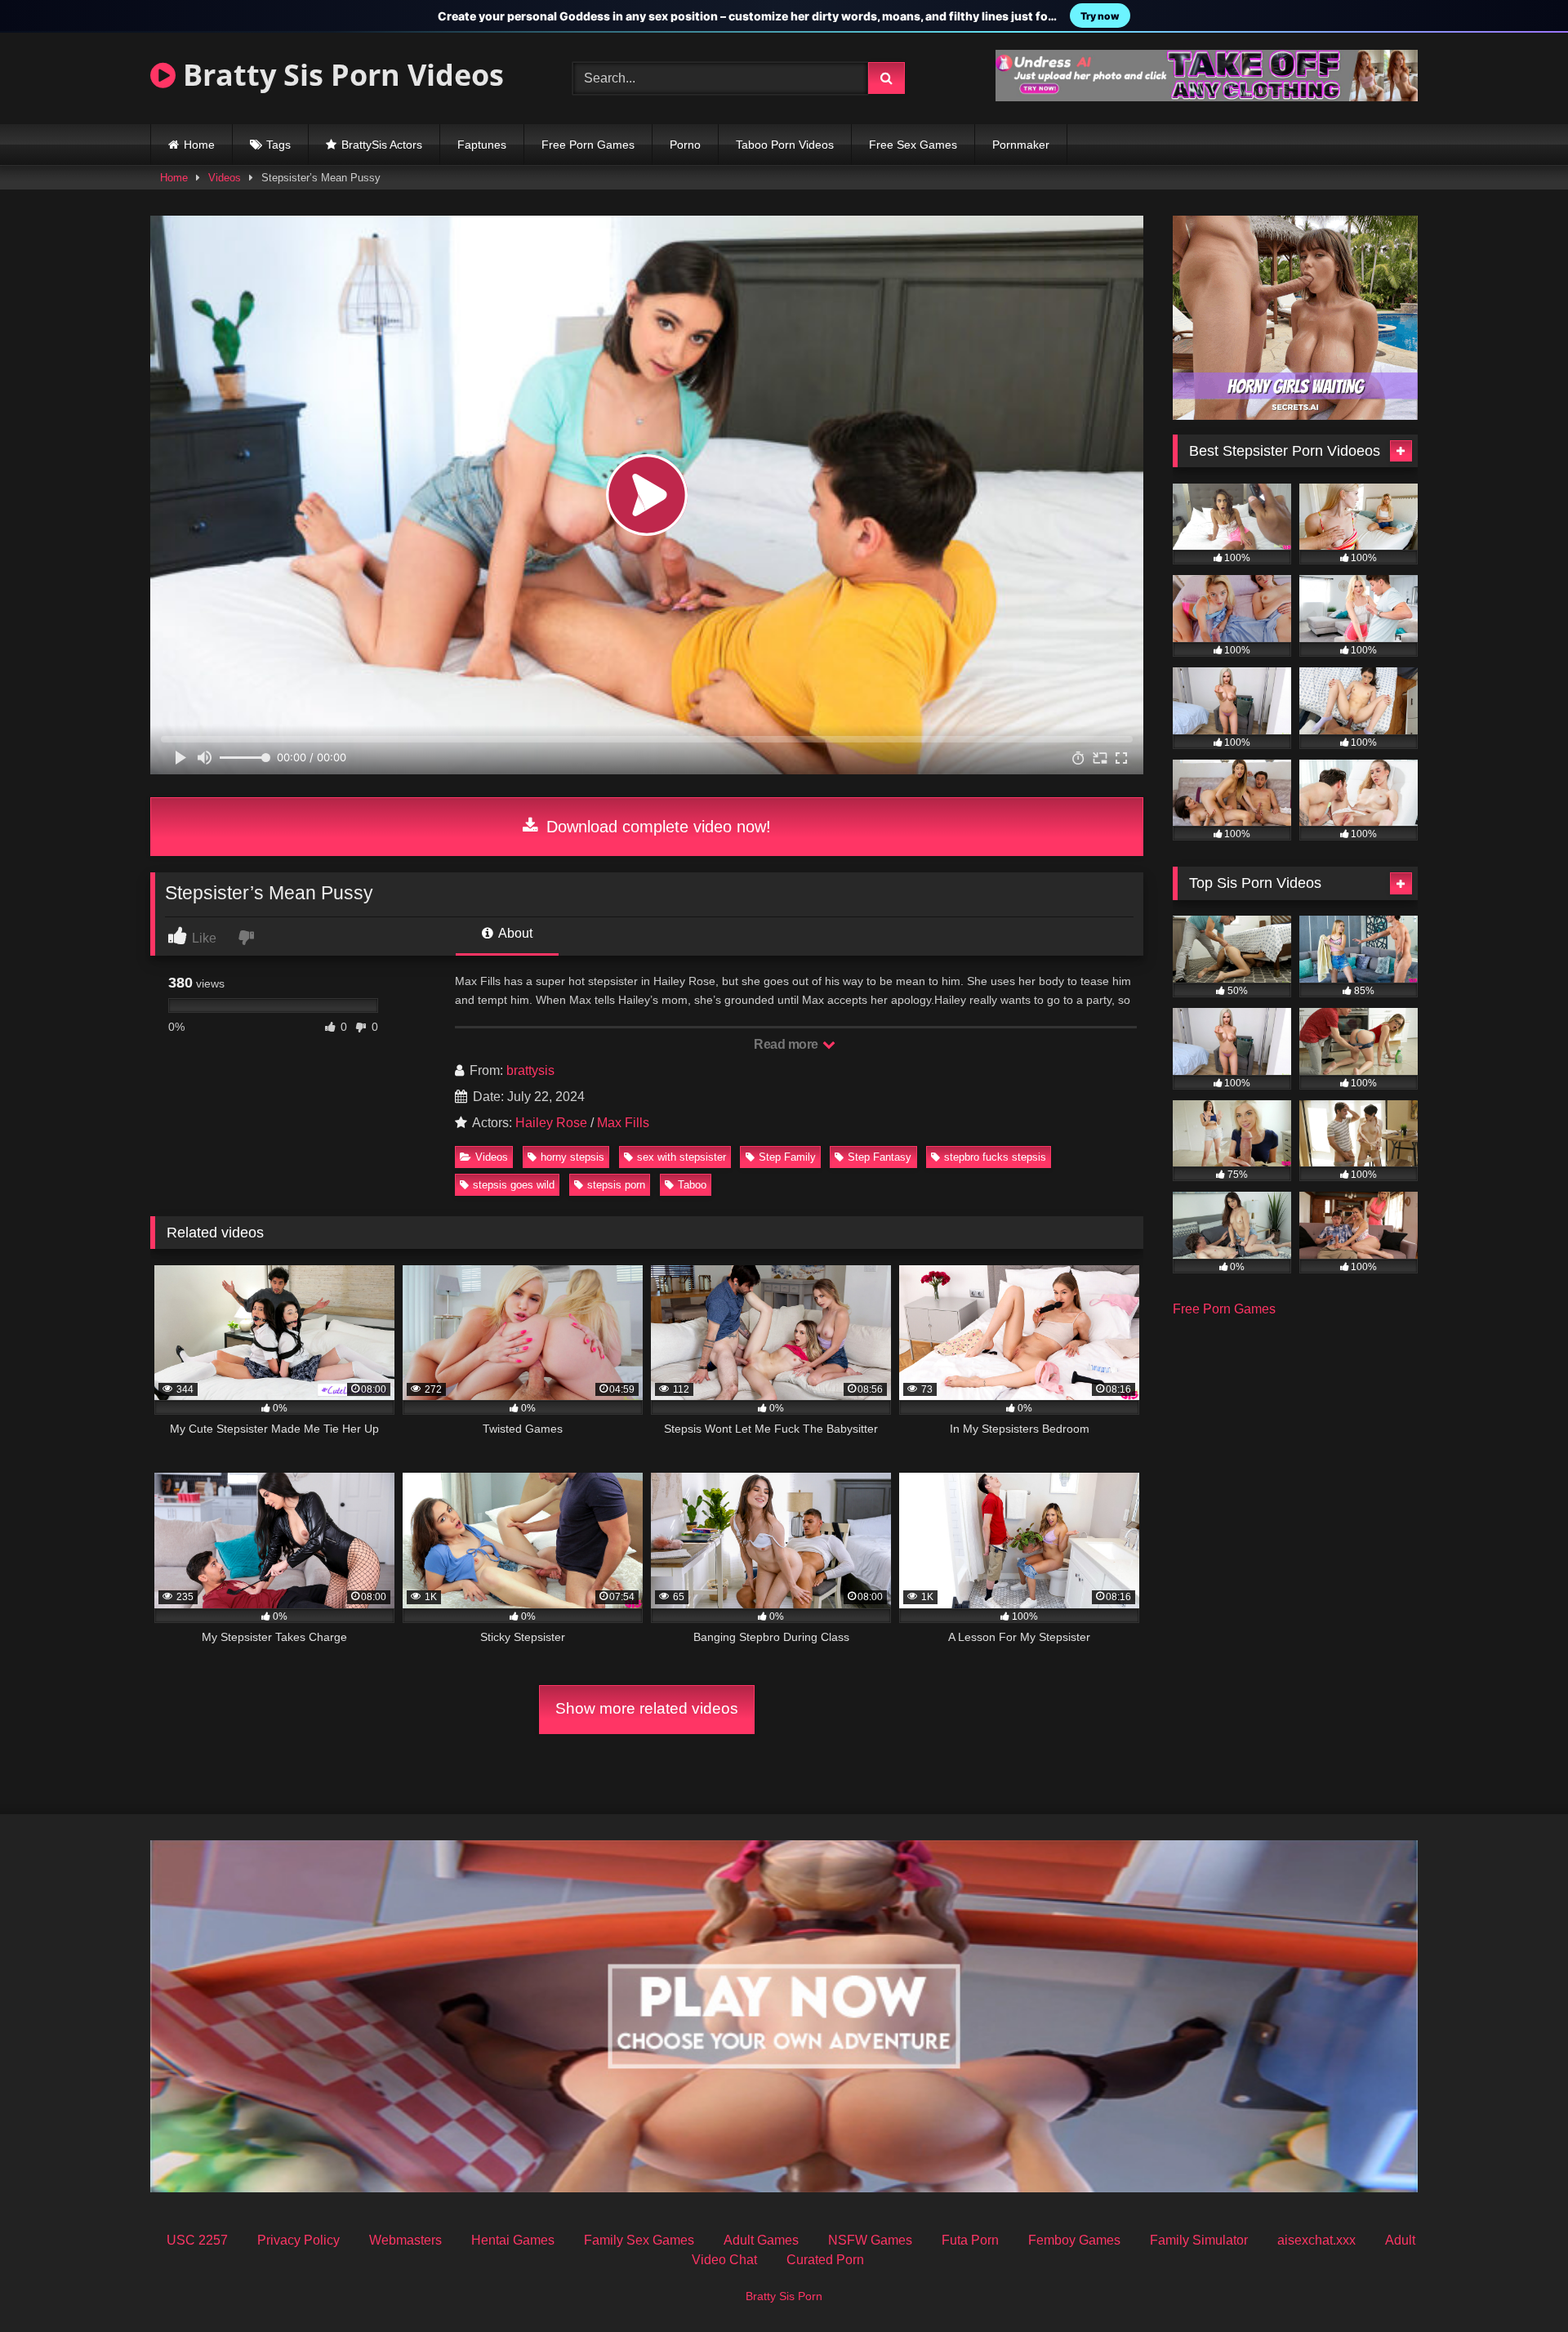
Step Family (787, 1157)
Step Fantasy (880, 1157)
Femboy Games (1074, 2240)
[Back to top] (1517, 2283)
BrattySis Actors (382, 145)
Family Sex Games (639, 2240)
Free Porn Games (588, 145)
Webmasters (405, 2240)
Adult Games (761, 2240)
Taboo (692, 1185)
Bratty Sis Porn (784, 2296)
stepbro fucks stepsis (995, 1157)
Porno (685, 145)
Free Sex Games (913, 145)
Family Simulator (1199, 2240)
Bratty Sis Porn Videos (340, 75)
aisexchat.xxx (1316, 2240)
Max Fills (623, 1123)
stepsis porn (616, 1185)
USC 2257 (197, 2240)
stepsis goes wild (514, 1185)
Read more (787, 1044)
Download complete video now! (656, 827)
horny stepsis (572, 1157)
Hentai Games (513, 2240)
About (514, 933)
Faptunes (482, 145)
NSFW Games (870, 2240)
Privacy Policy (298, 2240)
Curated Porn (825, 2260)
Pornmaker (1021, 145)
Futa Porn (970, 2240)
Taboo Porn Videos (785, 145)
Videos (225, 178)
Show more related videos (647, 1708)
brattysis (530, 1070)
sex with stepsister (682, 1157)
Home (199, 145)
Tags (278, 145)
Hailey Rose (551, 1123)
